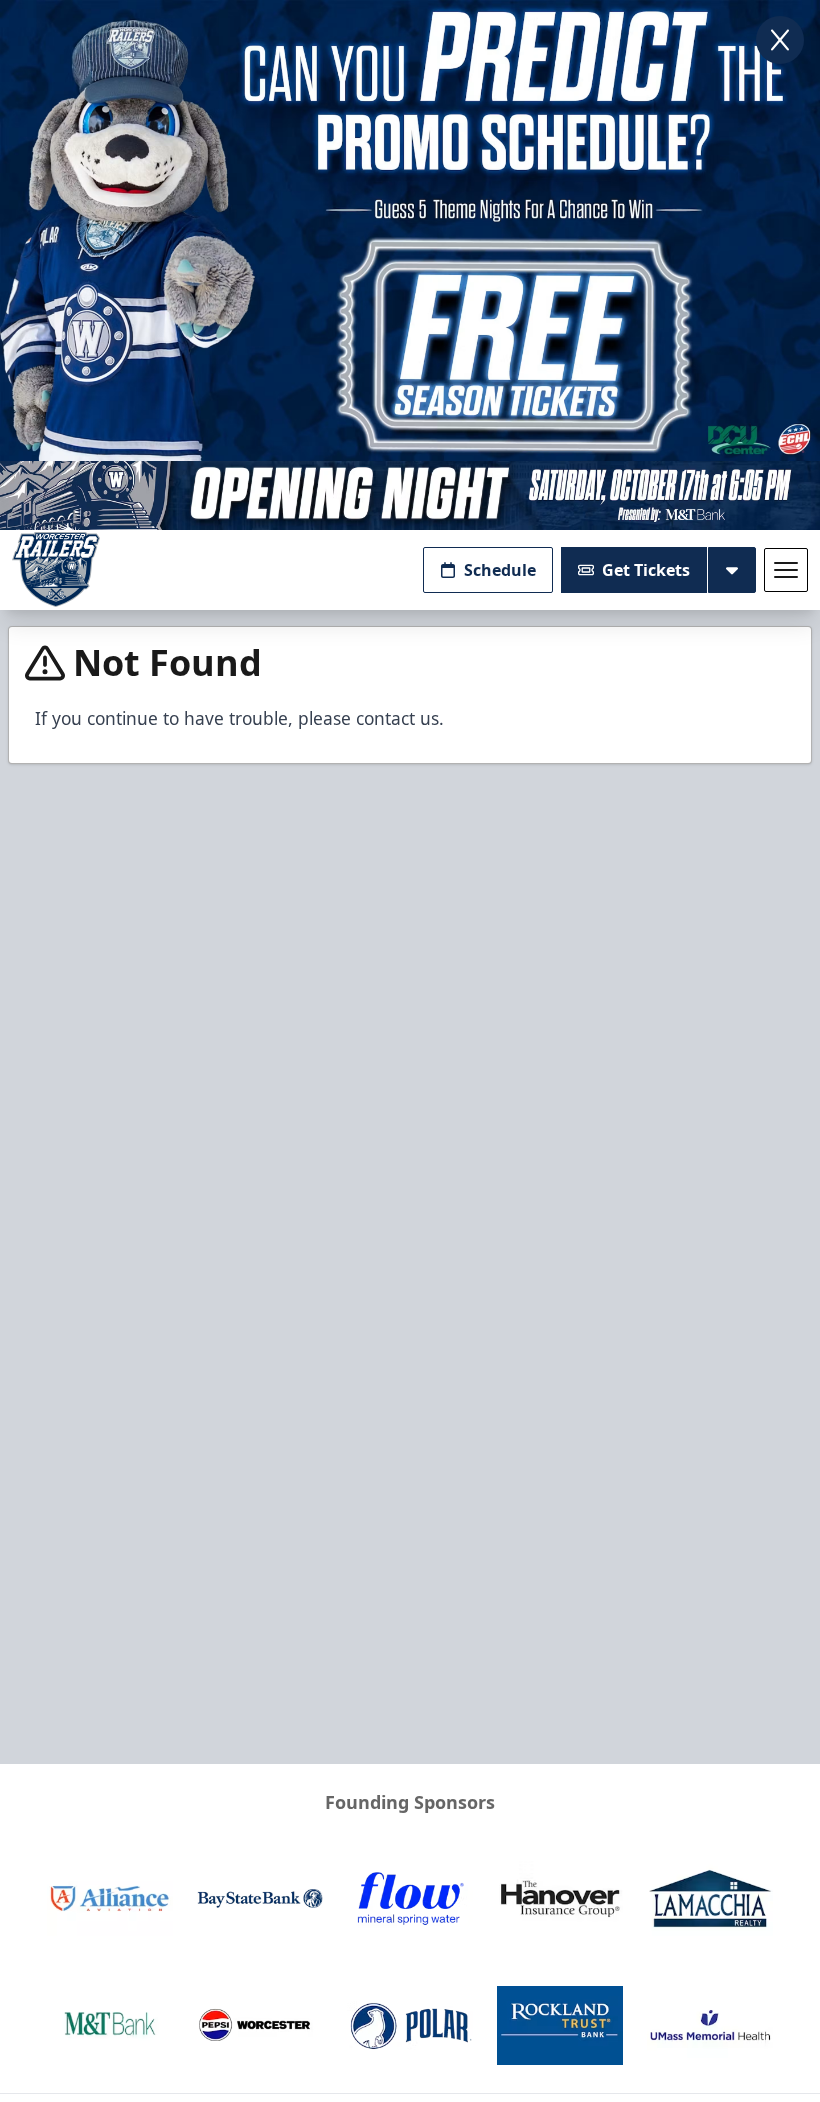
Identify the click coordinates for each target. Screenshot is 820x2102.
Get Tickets (646, 570)
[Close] (780, 40)
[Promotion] (410, 495)
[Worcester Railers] (56, 569)
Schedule (500, 570)
